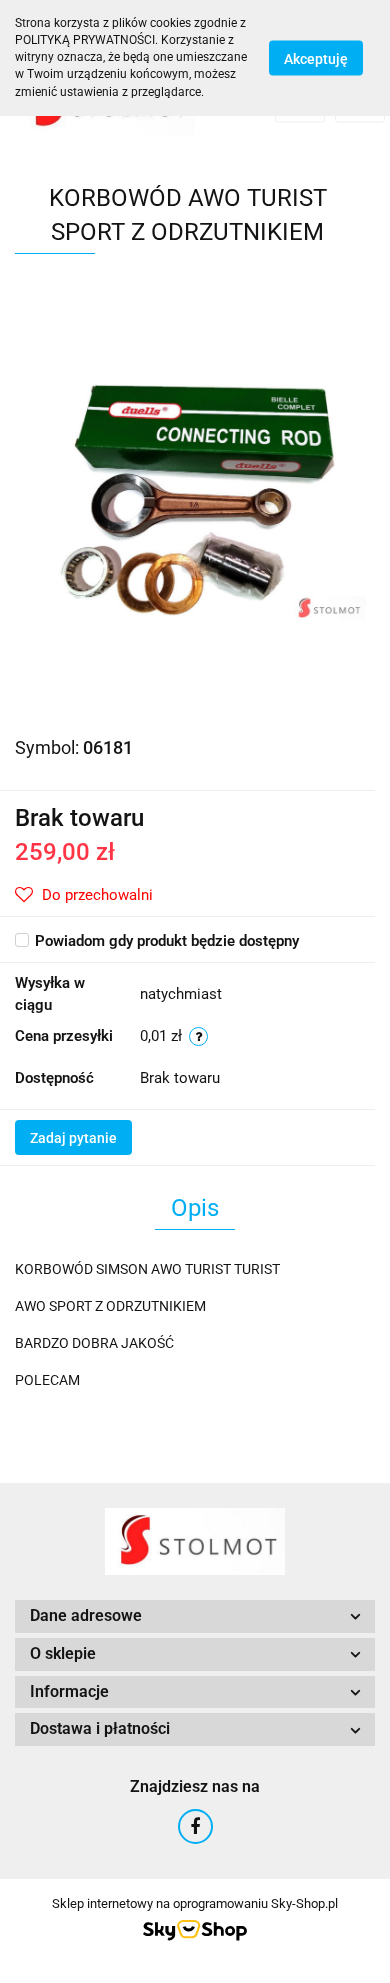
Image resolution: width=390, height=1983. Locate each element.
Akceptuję (316, 58)
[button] (195, 1616)
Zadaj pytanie (73, 1138)
